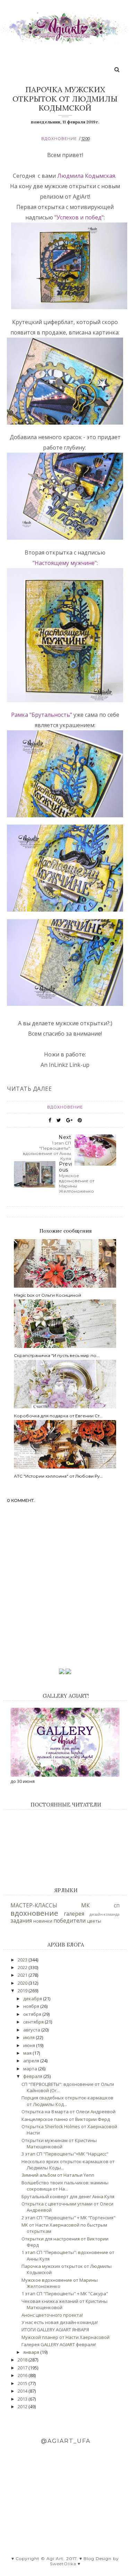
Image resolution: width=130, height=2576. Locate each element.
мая (28, 2053)
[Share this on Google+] (69, 1120)
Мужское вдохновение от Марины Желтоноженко (60, 2283)
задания (21, 1921)
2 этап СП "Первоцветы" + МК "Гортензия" (68, 2218)
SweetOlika (63, 2564)
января (32, 2352)
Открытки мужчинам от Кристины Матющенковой (59, 2143)
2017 (23, 2368)
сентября (34, 2022)
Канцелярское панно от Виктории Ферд (66, 2119)
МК (85, 1905)
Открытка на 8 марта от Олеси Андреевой (68, 2112)
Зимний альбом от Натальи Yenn (58, 2175)
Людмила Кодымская (86, 176)
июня (30, 2045)
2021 (23, 1975)
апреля (32, 2061)
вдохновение (59, 139)
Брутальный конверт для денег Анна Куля (68, 2196)
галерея (74, 1914)
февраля (33, 2076)
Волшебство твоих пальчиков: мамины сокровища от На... (65, 2186)
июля (29, 2037)
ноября (32, 2006)
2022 (23, 1967)
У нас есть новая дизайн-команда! (60, 2322)
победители (70, 1921)
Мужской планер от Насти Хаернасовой (66, 2337)
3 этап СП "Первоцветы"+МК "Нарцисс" (65, 2154)
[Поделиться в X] (59, 1120)
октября (33, 2014)
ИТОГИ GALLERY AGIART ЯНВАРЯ (55, 2330)
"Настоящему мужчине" (65, 563)
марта (31, 2069)
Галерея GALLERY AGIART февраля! (59, 2344)
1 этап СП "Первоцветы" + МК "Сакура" (65, 2294)
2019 (23, 1991)
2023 (23, 1960)
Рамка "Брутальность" (42, 715)
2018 (23, 2360)
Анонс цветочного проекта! (52, 2315)
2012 (23, 2407)
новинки (43, 1921)
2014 (23, 2391)
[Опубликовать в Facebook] (50, 1120)
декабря (33, 1999)
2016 (23, 2375)
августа (32, 2030)
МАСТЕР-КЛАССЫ (34, 1905)
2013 (23, 2399)
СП (117, 1906)
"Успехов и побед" (79, 217)
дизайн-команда (105, 1914)
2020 (23, 1983)
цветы (94, 1921)
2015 (23, 2383)
